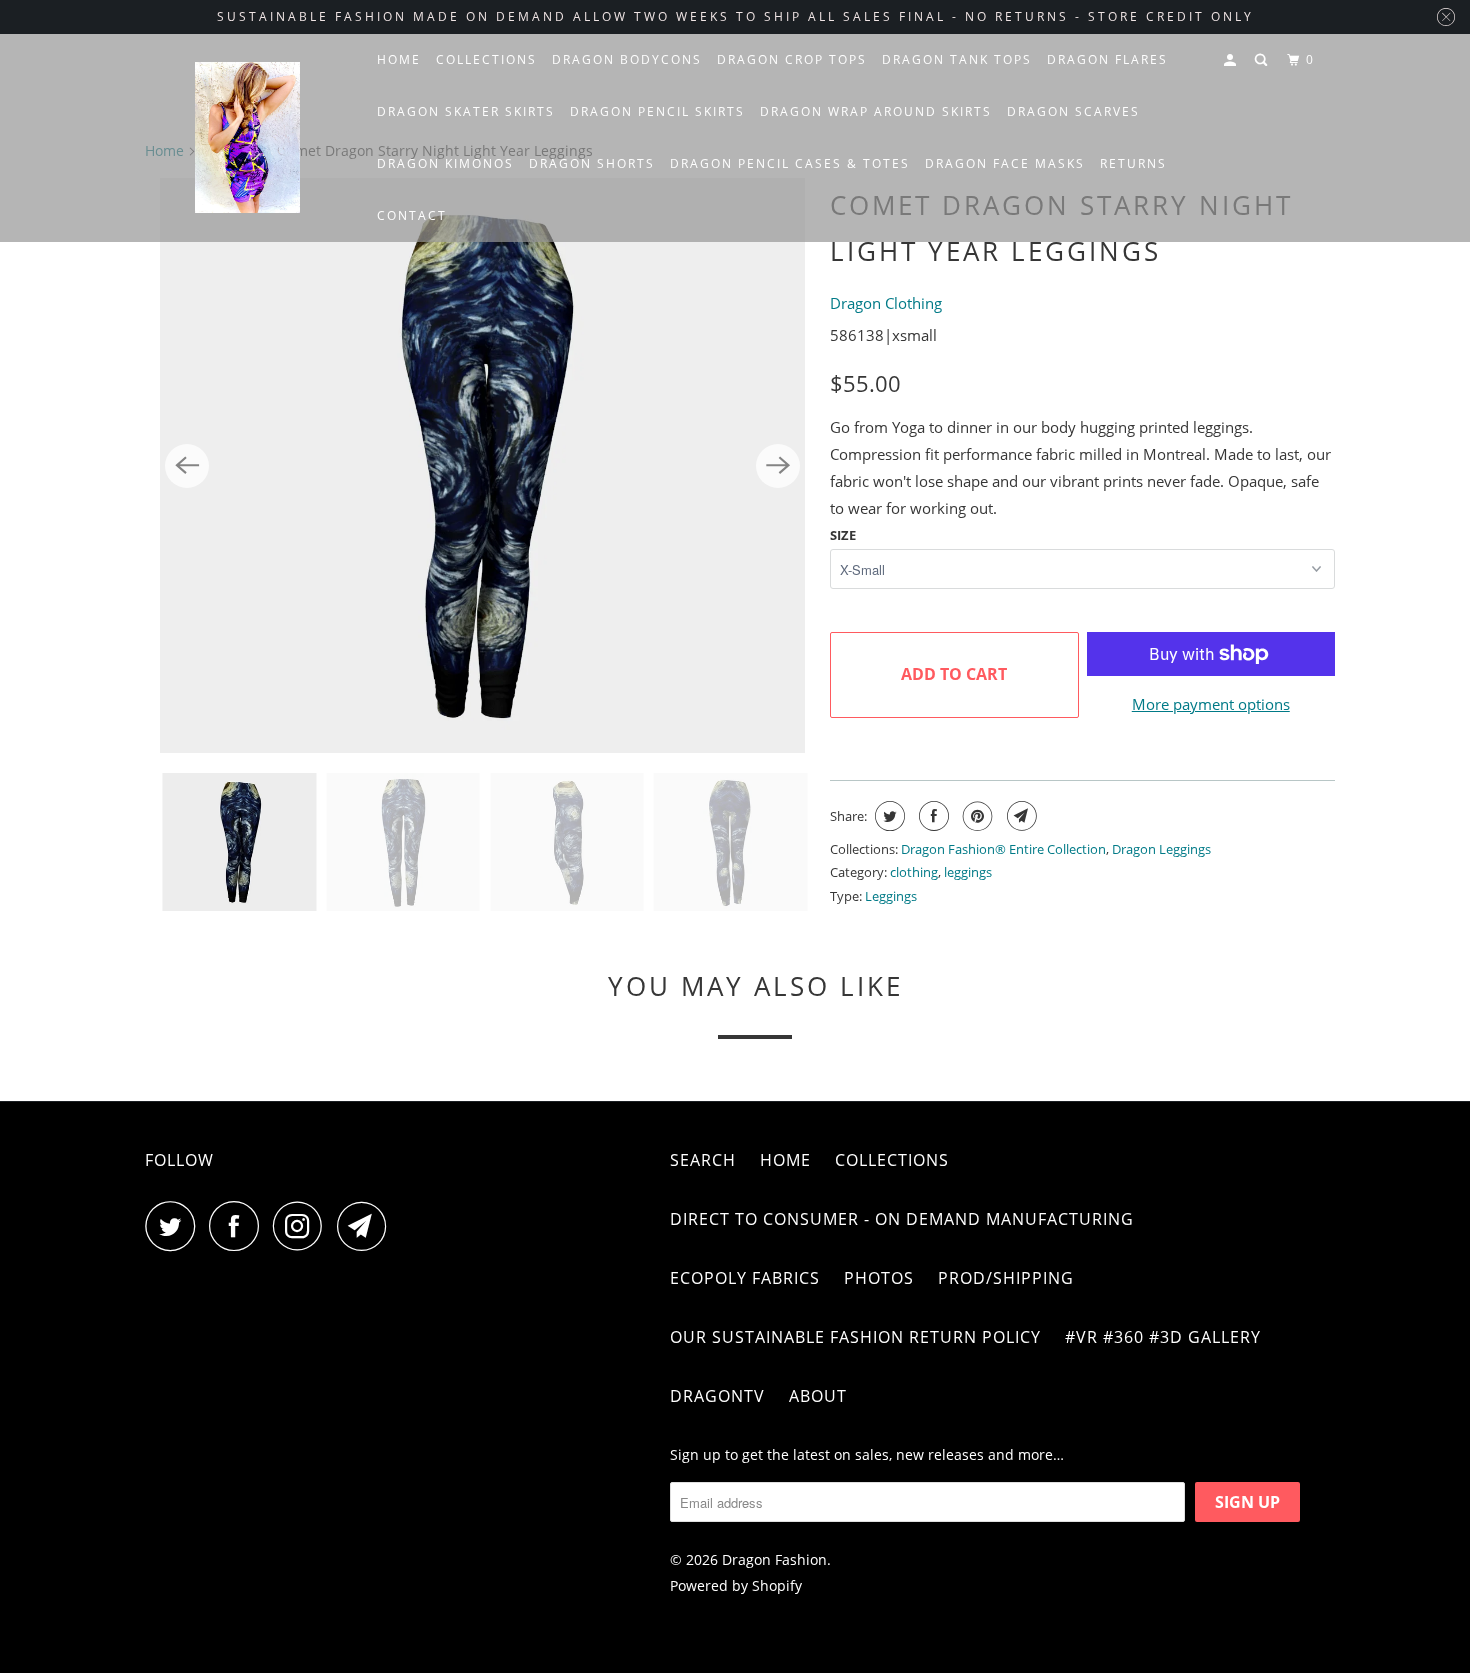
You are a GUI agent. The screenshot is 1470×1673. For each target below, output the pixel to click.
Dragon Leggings (1161, 849)
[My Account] (1232, 60)
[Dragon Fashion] (247, 138)
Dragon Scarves (1073, 111)
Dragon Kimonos (445, 163)
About (818, 1396)
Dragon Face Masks (1005, 163)
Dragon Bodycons (627, 59)
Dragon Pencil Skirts (657, 111)
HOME (399, 59)
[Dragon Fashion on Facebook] (239, 1226)
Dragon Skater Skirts (466, 111)
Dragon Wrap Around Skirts (876, 111)
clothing (914, 872)
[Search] (1263, 60)
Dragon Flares (1107, 59)
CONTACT (412, 215)
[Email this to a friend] (1019, 816)
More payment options (1211, 704)
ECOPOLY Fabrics (745, 1278)
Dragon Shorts (592, 163)
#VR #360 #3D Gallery (1163, 1337)
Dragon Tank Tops (957, 59)
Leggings (891, 896)
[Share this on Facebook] (931, 816)
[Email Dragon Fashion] (367, 1226)
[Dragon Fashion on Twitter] (175, 1226)
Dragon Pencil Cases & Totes (790, 163)
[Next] (778, 466)
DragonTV (717, 1396)
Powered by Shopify (736, 1585)
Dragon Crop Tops (792, 59)
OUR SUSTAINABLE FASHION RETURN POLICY (855, 1337)
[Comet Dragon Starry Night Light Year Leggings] (482, 466)
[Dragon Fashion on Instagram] (303, 1226)
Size (843, 535)
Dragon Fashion (774, 1559)
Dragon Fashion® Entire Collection (1003, 849)
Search (703, 1160)
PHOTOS (879, 1278)
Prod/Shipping (1006, 1278)
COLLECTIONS (486, 59)
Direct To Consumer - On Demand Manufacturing (902, 1219)
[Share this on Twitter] (887, 816)
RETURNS (1133, 163)
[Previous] (187, 466)
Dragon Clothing (886, 303)
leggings (968, 872)
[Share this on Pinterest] (975, 816)
